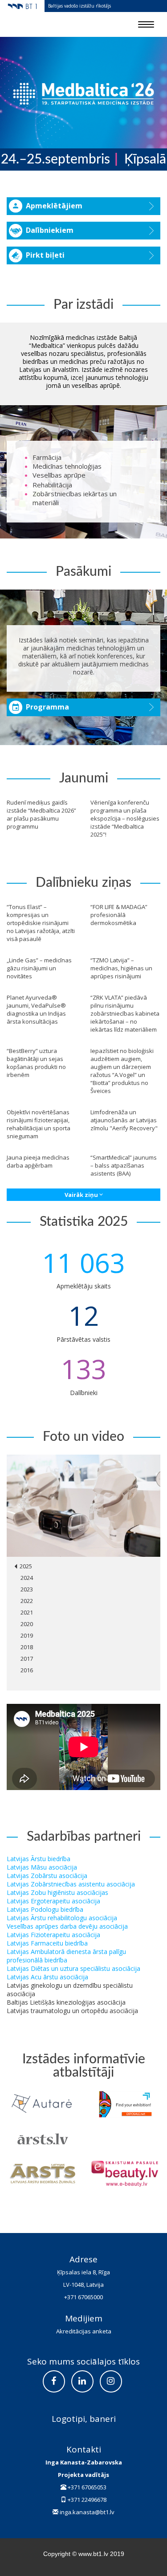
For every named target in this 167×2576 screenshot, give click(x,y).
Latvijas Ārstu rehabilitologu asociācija (62, 1918)
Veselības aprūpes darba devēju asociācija (67, 1926)
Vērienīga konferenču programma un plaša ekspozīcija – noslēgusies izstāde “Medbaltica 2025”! (125, 818)
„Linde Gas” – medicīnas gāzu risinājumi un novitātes (39, 968)
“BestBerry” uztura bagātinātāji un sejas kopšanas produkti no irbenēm (36, 1063)
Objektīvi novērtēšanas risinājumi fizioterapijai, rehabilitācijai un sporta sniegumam (39, 1124)
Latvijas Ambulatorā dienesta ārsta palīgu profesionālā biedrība (66, 1956)
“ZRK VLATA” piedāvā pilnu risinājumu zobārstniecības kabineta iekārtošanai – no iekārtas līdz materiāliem (125, 1013)
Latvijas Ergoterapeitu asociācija (53, 1901)
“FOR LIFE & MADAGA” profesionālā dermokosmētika (119, 915)
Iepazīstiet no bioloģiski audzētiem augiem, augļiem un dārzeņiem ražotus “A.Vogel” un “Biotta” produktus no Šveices (122, 1071)
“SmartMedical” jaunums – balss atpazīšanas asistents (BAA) (124, 1165)
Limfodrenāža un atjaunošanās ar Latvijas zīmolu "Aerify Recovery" (124, 1120)
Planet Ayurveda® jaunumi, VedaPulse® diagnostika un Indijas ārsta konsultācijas (36, 1009)
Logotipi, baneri (84, 2419)
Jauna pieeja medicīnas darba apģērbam (38, 1161)
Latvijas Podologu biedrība (45, 1909)
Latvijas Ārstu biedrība (39, 1859)
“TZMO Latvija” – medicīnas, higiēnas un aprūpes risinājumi (121, 968)
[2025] (83, 1506)
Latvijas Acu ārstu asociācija (47, 1977)
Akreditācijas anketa (84, 2331)
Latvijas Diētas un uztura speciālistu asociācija (73, 1968)
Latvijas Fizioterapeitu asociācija (53, 1935)
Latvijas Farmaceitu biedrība (47, 1943)
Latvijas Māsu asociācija (42, 1867)
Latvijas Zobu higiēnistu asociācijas (57, 1892)
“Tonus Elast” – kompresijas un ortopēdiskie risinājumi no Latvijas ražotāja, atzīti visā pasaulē (41, 923)
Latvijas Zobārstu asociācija (47, 1876)
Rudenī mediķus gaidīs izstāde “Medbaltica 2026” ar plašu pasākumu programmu (41, 814)
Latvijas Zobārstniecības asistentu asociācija (71, 1884)
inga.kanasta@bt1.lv (87, 2512)
